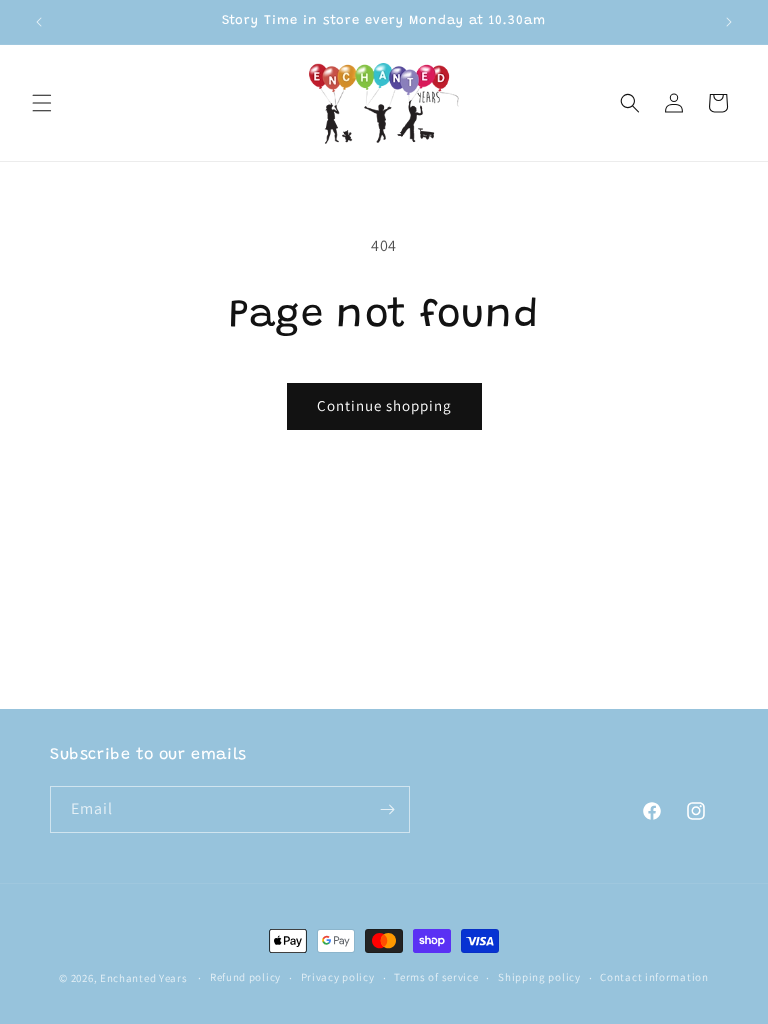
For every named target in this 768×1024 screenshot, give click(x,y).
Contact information (654, 977)
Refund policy (245, 977)
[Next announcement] (729, 22)
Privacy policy (338, 977)
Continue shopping (384, 405)
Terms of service (436, 977)
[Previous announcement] (39, 22)
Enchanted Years (144, 978)
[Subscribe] (387, 809)
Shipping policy (539, 977)
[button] (42, 103)
